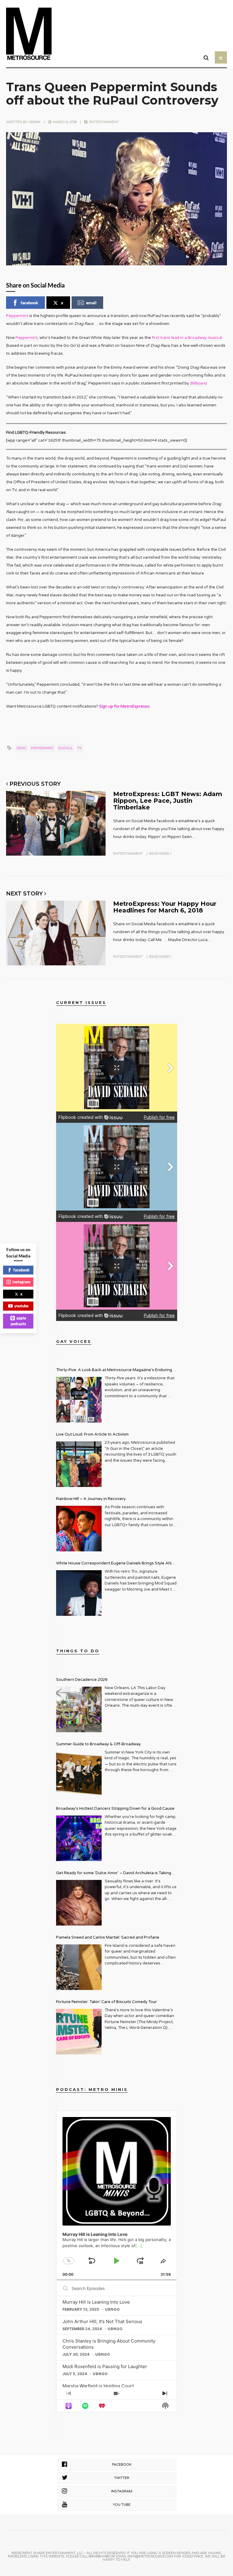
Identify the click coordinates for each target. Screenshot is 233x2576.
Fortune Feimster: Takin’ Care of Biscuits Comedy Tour (106, 2002)
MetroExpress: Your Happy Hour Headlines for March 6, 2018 (165, 907)
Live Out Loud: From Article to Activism (92, 1434)
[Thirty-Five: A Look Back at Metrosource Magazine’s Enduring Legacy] (79, 1400)
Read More (160, 853)
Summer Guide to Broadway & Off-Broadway (98, 1744)
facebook (29, 303)
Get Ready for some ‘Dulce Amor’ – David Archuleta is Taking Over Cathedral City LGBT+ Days (114, 1874)
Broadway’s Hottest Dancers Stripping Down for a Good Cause (115, 1809)
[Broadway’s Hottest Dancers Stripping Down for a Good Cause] (79, 1838)
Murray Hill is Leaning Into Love (96, 2302)
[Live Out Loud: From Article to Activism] (79, 1464)
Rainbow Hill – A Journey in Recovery (91, 1499)
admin (35, 122)
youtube (21, 1306)
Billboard (198, 383)
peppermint (42, 748)
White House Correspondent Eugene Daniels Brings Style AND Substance (115, 1564)
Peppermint (17, 316)
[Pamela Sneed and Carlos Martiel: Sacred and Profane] (79, 1967)
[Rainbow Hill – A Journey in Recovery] (79, 1529)
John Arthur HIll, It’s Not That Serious (102, 2321)
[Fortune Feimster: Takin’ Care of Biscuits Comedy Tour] (79, 2032)
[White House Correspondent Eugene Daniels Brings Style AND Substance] (79, 1593)
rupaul (66, 748)
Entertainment (104, 122)
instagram (21, 1282)
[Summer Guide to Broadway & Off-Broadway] (79, 1774)
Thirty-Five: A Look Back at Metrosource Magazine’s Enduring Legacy (114, 1371)
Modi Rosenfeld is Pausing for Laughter (105, 2366)
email (91, 303)
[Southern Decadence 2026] (79, 1709)
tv (80, 748)
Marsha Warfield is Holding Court (98, 2386)
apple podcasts (19, 1321)
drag (22, 748)
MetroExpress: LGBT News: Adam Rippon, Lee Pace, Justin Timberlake (168, 801)
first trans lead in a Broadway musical (187, 338)
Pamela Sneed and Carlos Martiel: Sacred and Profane (108, 1937)
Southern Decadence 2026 (82, 1680)
